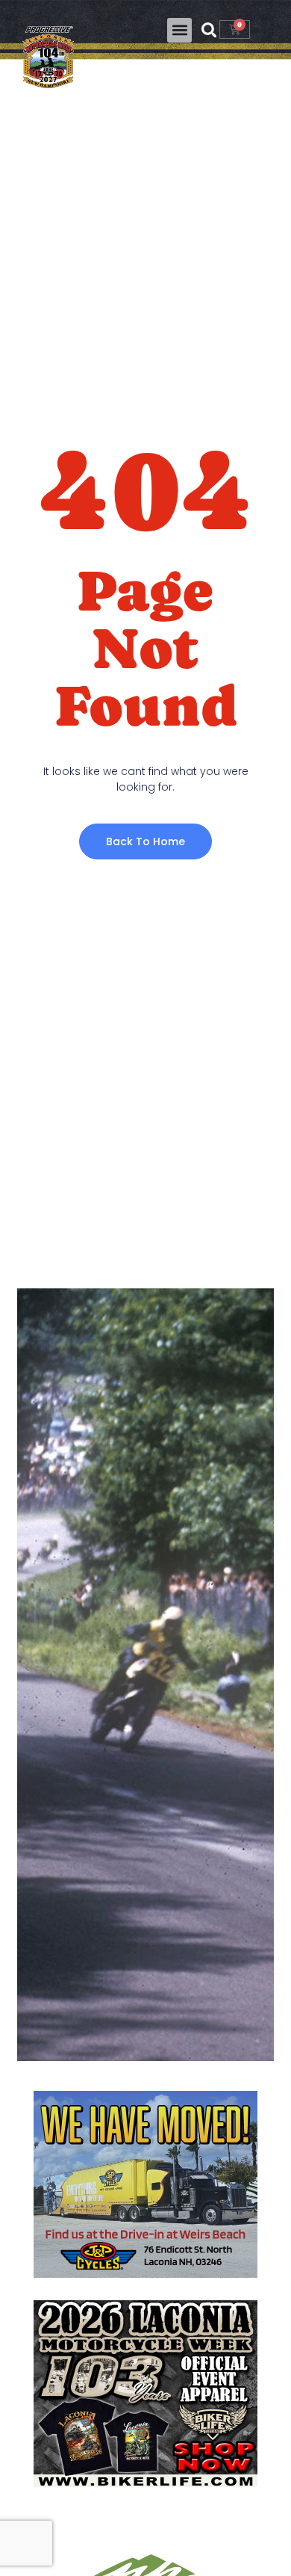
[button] (179, 30)
